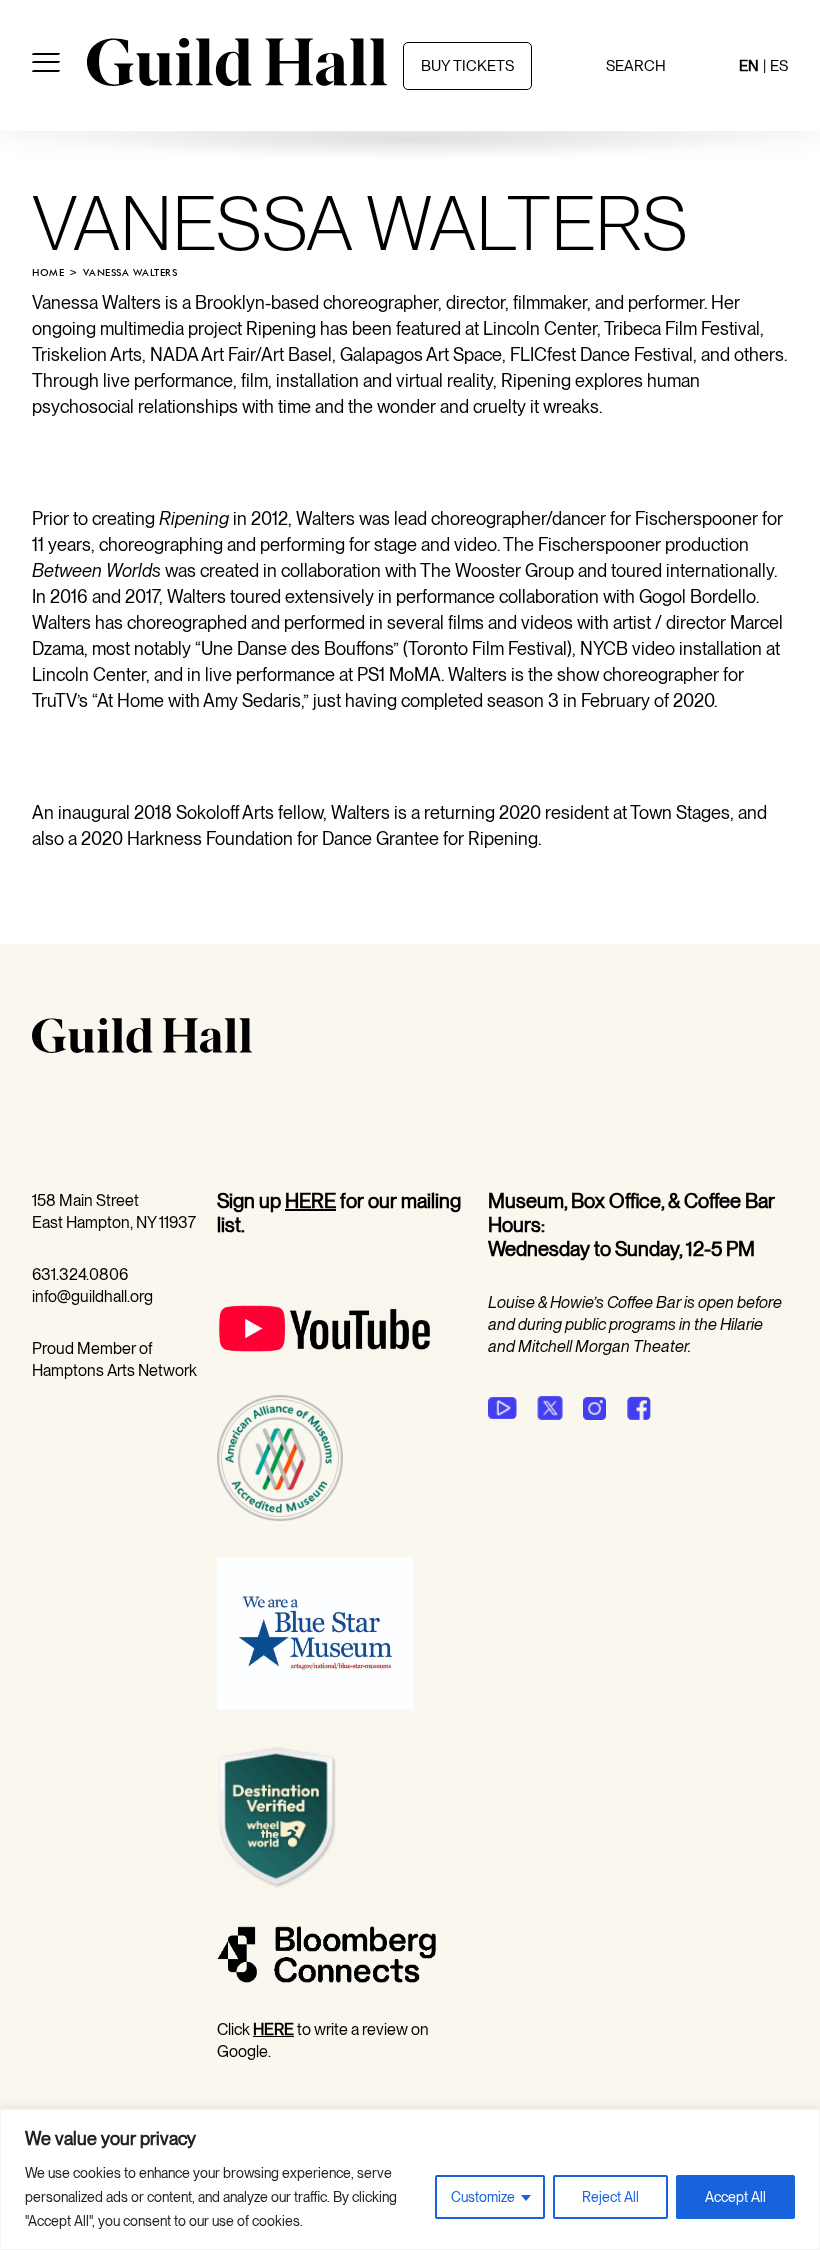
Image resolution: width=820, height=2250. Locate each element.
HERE (310, 1201)
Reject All (610, 2197)
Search (636, 66)
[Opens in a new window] (324, 1383)
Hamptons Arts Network (114, 1370)
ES (779, 66)
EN (749, 66)
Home (48, 272)
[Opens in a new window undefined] (502, 1408)
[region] (410, 2179)
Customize (483, 2197)
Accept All (735, 2197)
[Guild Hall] (237, 79)
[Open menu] (46, 66)
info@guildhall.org (92, 1296)
